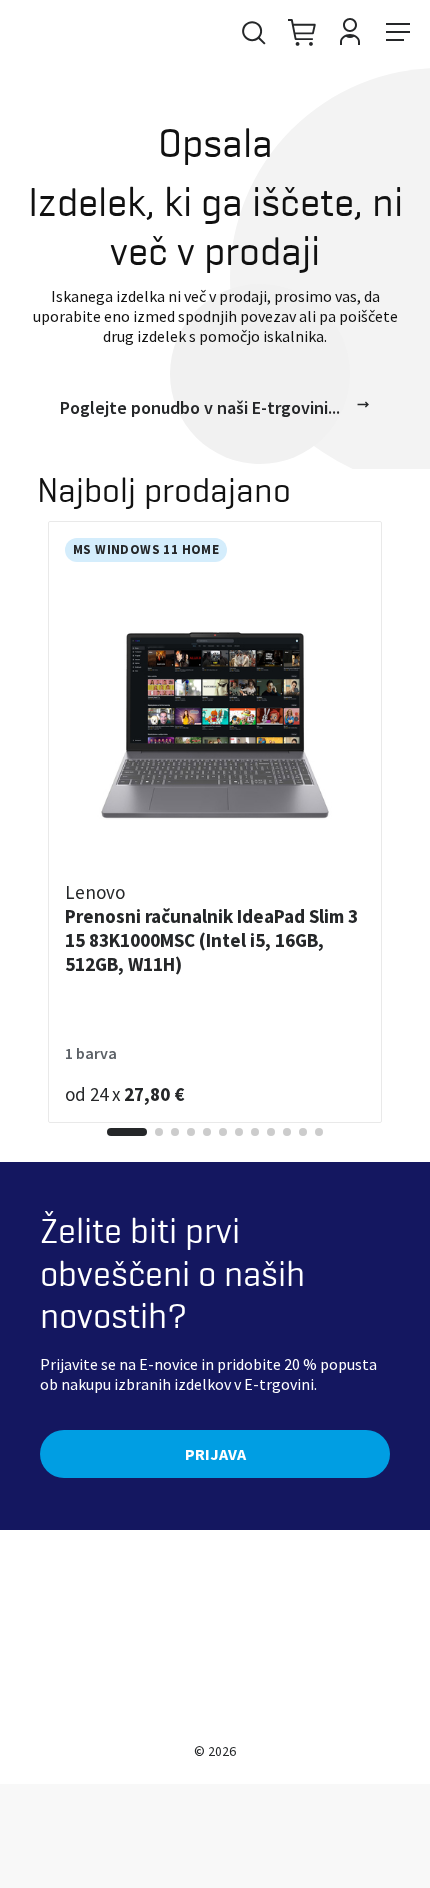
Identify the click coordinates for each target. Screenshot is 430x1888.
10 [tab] (287, 1132)
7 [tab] (239, 1132)
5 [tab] (207, 1132)
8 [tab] (255, 1132)
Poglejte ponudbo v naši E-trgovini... (200, 407)
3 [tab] (175, 1132)
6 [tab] (223, 1132)
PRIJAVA (215, 1454)
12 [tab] (319, 1132)
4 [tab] (191, 1132)
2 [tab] (159, 1132)
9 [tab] (271, 1132)
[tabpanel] (215, 822)
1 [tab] (127, 1132)
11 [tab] (303, 1132)
